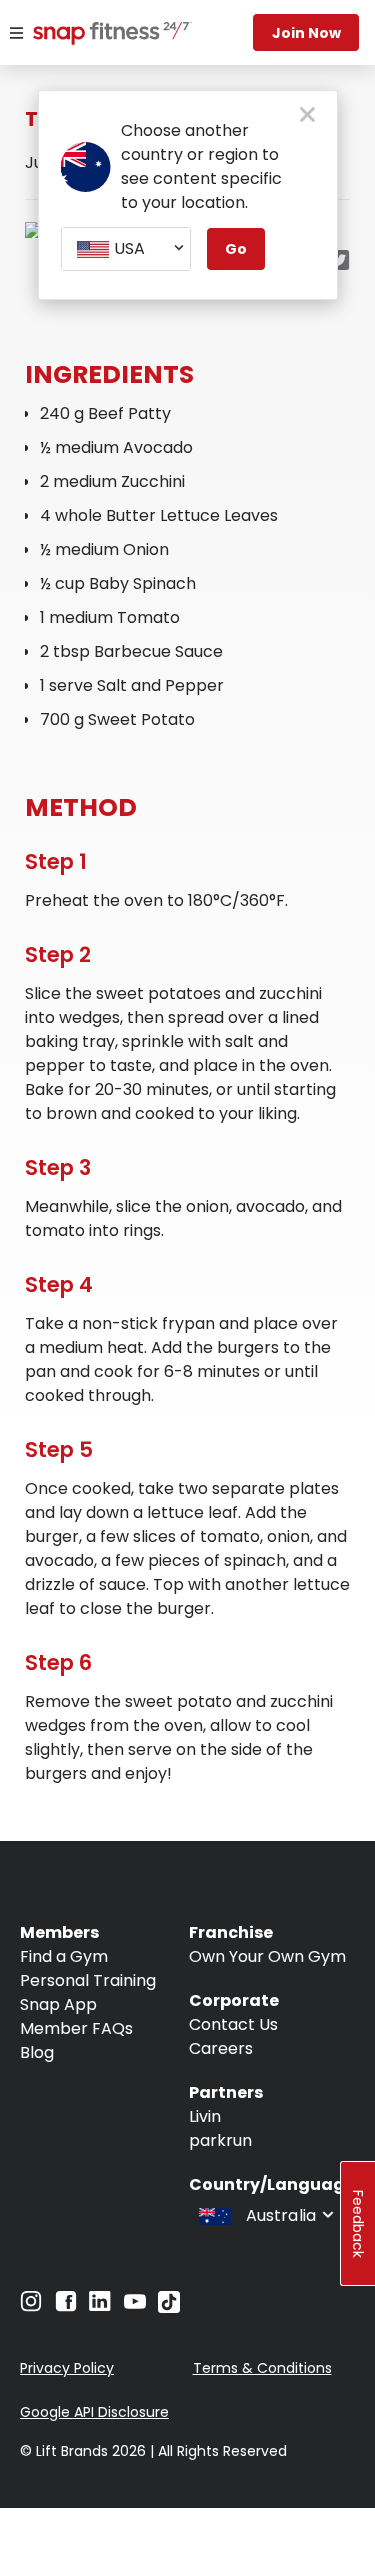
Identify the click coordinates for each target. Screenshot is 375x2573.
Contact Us (233, 2024)
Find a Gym (64, 1956)
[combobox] (126, 249)
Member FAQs (76, 2028)
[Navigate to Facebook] (66, 2306)
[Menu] (16, 33)
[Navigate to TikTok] (169, 2307)
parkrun (220, 2140)
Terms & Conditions (262, 2368)
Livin (205, 2116)
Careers (221, 2048)
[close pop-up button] (307, 116)
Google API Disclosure (94, 2412)
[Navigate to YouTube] (135, 2306)
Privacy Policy (67, 2368)
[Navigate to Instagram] (31, 2306)
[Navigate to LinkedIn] (100, 2305)
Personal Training (88, 1980)
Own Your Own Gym (267, 1956)
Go (236, 249)
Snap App (58, 2004)
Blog (37, 2052)
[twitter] (339, 261)
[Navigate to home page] (89, 35)
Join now (306, 33)
